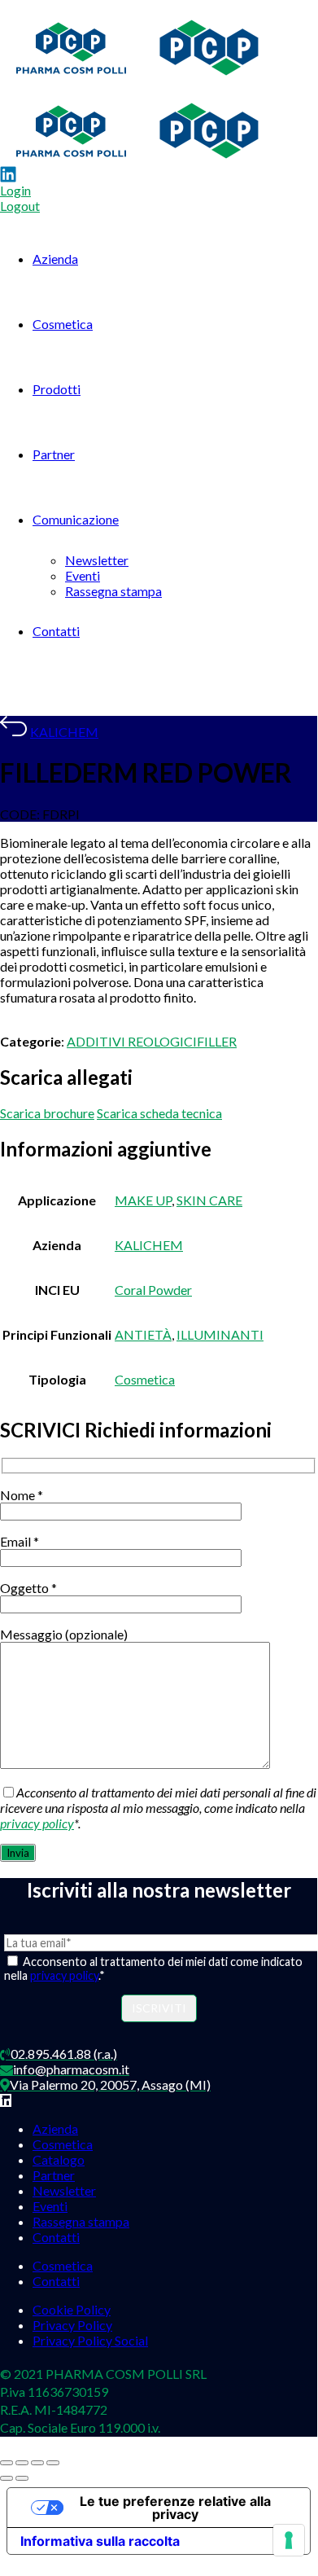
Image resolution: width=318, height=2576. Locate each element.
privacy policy (37, 1823)
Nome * (22, 1495)
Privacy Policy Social (90, 2340)
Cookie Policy (72, 2309)
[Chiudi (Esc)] (53, 2463)
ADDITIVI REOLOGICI (132, 1041)
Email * (20, 1541)
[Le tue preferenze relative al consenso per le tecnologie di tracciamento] (289, 2540)
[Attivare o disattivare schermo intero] (22, 2463)
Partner (54, 454)
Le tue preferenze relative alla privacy (175, 2508)
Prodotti (57, 389)
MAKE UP (143, 1200)
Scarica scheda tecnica (159, 1113)
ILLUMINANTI (220, 1334)
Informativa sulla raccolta (100, 2541)
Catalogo (59, 2159)
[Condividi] (37, 2463)
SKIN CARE (209, 1200)
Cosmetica (63, 324)
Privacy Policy (72, 2325)
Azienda (55, 259)
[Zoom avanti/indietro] (7, 2463)
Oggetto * (28, 1588)
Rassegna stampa (113, 591)
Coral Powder (153, 1290)
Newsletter (97, 560)
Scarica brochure (47, 1113)
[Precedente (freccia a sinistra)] (7, 2478)
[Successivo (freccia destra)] (22, 2478)
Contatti (56, 631)
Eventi (83, 575)
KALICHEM (64, 732)
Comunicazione (76, 519)
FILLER (217, 1041)
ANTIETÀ (143, 1334)
